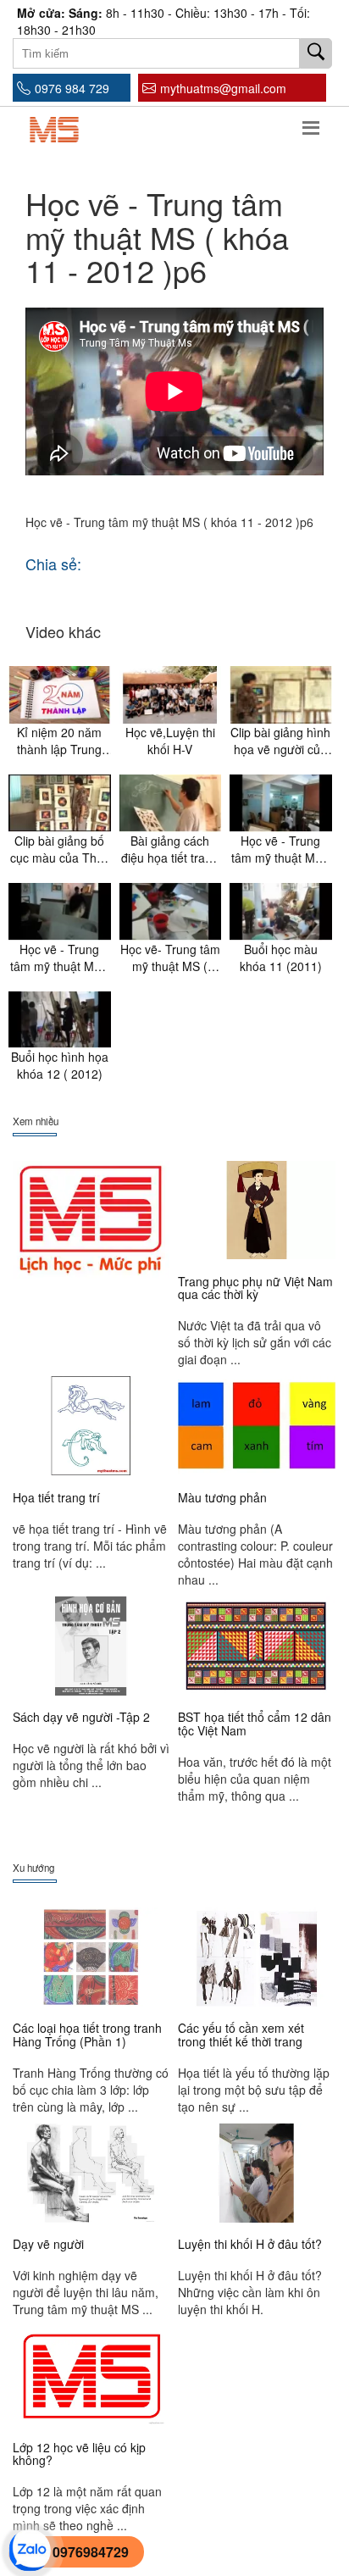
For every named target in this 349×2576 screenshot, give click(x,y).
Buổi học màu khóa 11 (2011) (281, 958)
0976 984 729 (72, 88)
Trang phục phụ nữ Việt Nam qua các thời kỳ (255, 1288)
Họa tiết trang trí (56, 1497)
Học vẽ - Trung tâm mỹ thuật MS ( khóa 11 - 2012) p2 (281, 849)
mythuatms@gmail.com (223, 88)
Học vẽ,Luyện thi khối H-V (170, 741)
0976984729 (91, 2552)
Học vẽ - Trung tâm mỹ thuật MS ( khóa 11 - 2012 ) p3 (60, 958)
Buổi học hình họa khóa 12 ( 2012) (60, 1065)
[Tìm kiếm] (316, 53)
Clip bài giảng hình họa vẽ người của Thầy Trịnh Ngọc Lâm (280, 741)
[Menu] (311, 125)
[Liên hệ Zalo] (30, 2549)
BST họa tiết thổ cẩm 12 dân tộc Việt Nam (255, 1723)
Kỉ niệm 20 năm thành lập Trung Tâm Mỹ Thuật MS (60, 741)
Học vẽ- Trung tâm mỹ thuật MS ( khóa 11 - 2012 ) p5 (170, 958)
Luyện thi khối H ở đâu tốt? (250, 2244)
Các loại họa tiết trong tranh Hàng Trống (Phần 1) (87, 2034)
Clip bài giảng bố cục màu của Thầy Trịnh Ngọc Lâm (60, 849)
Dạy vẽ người (48, 2244)
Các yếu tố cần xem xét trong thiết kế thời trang (241, 2034)
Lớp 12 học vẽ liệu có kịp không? (79, 2454)
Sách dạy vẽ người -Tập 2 (81, 1717)
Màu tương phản (222, 1497)
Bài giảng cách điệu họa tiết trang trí (170, 849)
